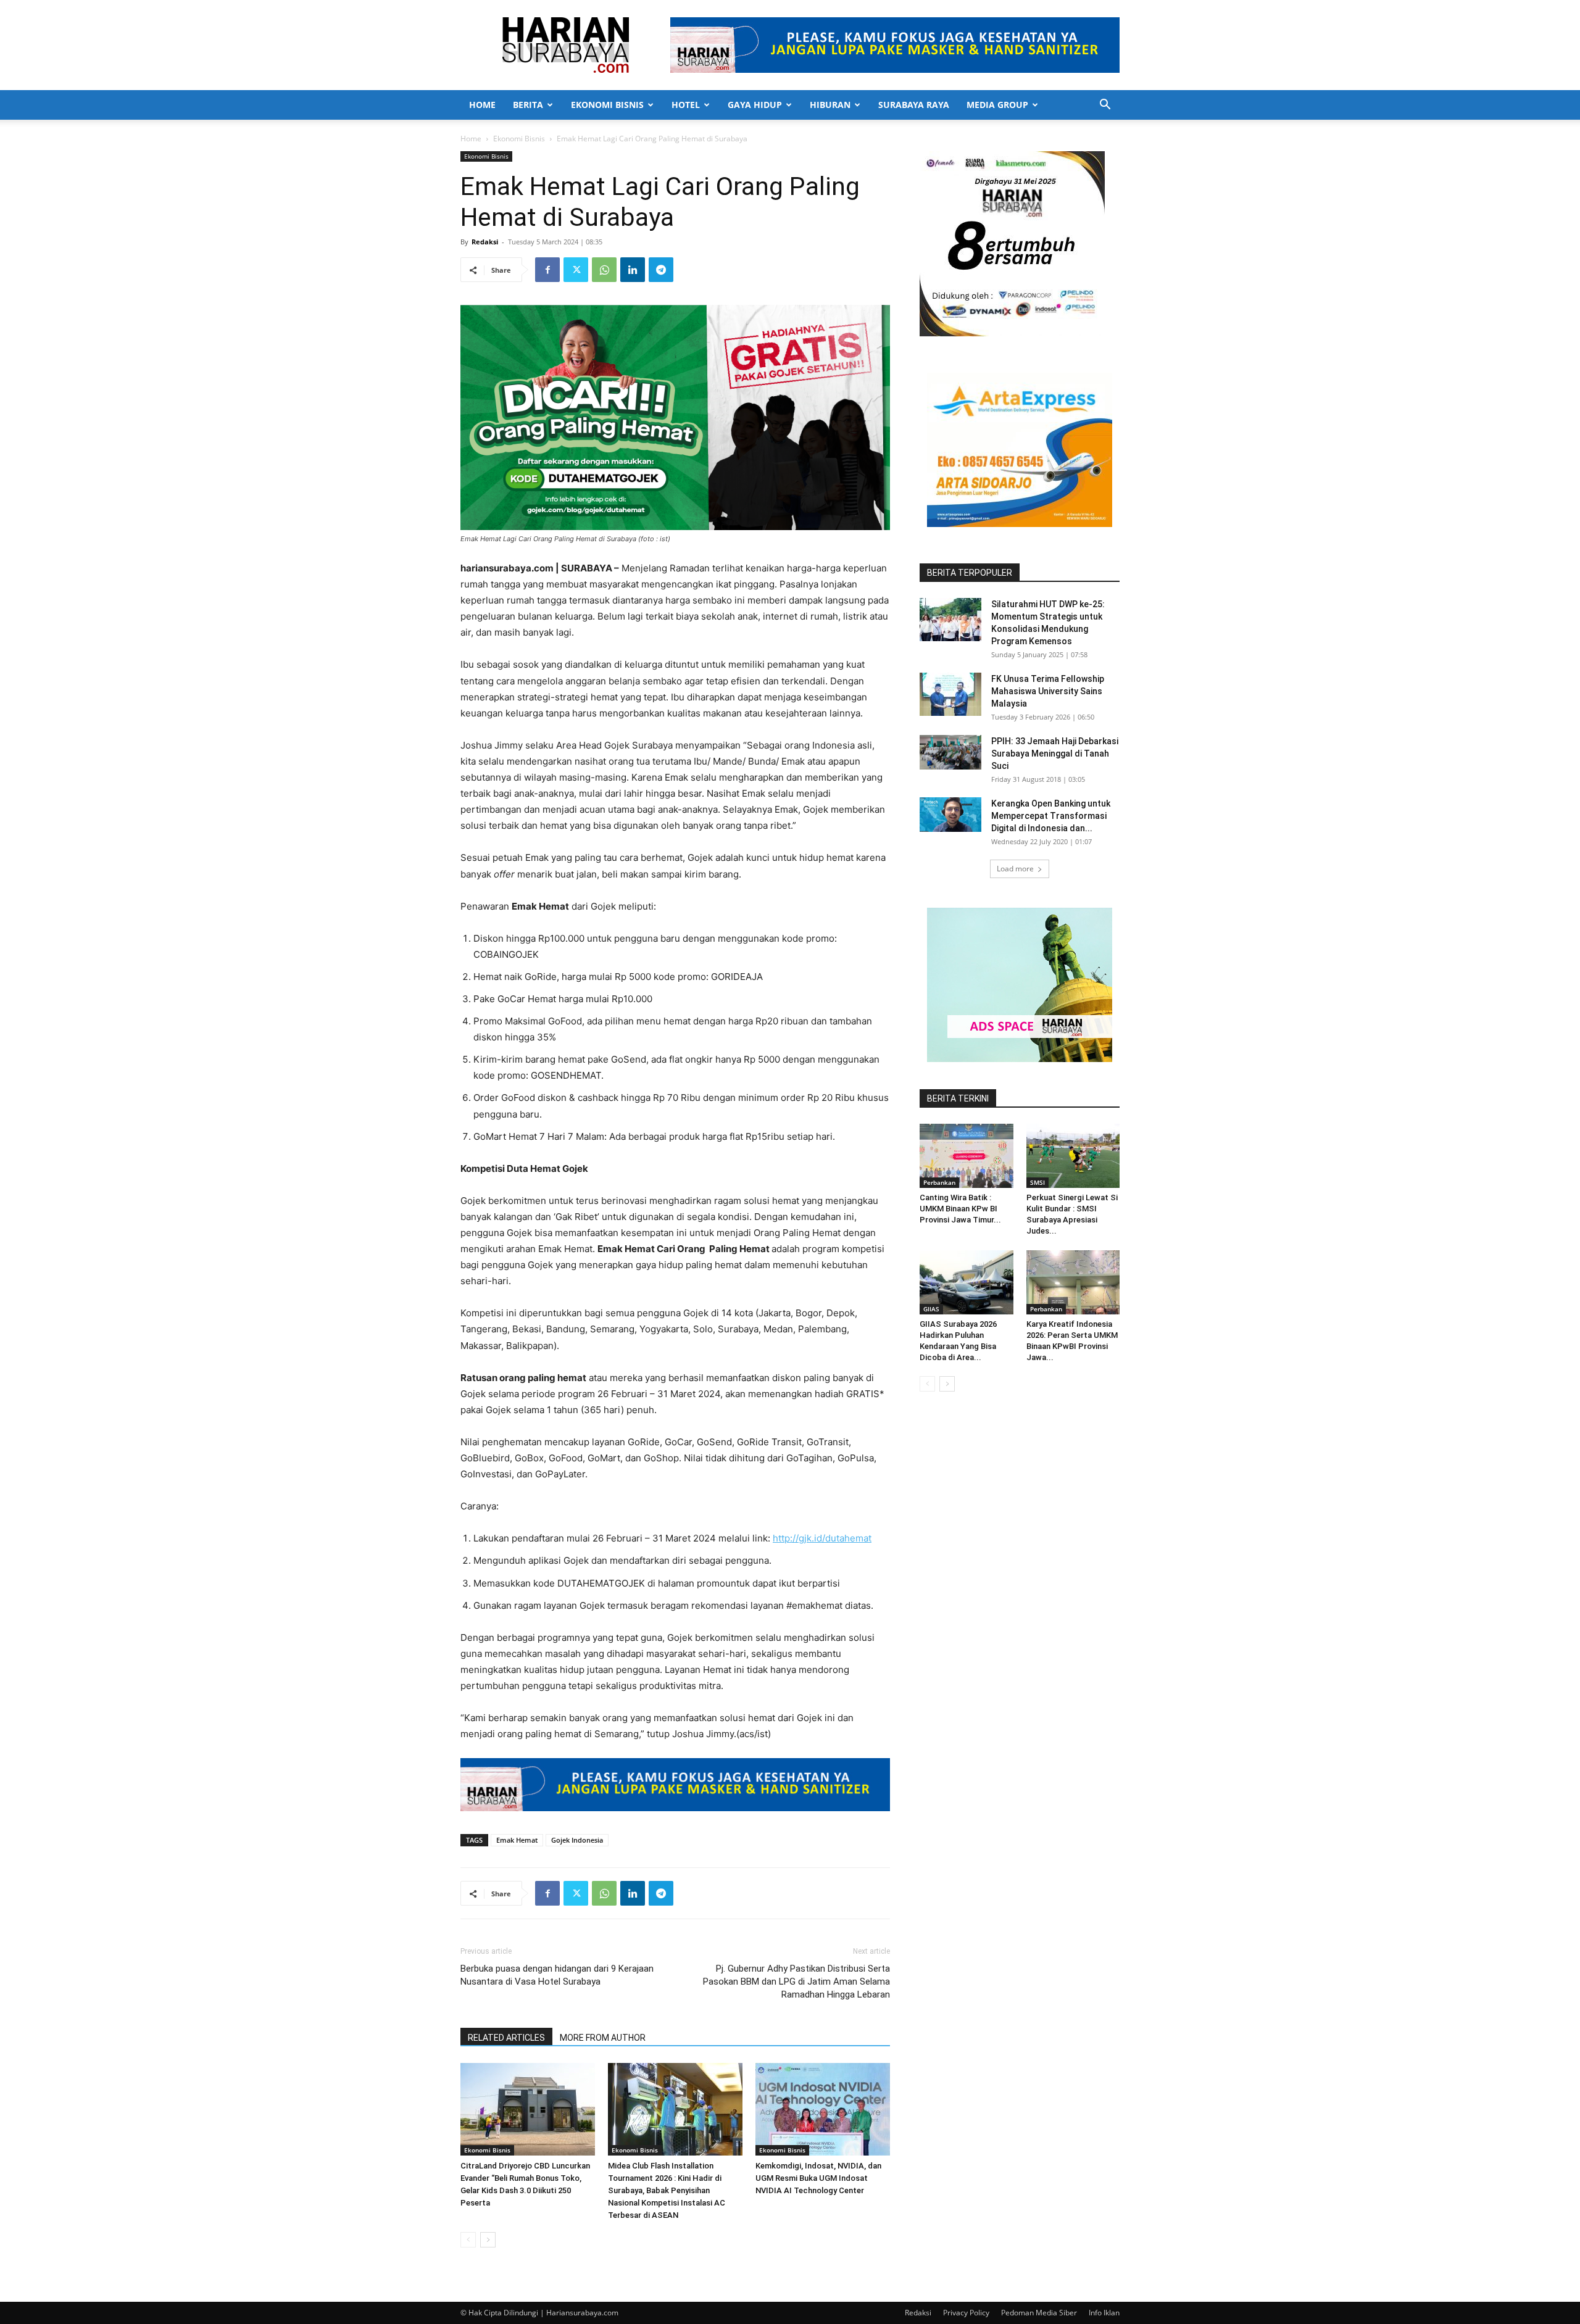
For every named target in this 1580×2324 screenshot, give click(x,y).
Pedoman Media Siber (1039, 2313)
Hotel (686, 105)
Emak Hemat (517, 1840)
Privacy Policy (966, 2313)
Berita (528, 105)
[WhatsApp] (604, 270)
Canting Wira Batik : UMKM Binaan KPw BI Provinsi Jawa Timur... (960, 1209)
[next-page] (488, 2240)
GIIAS (931, 1309)
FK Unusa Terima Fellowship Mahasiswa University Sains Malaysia (1048, 691)
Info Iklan (1104, 2313)
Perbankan (939, 1182)
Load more (1015, 869)
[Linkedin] (633, 270)
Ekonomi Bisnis (607, 105)
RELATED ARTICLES (506, 2038)
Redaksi (485, 242)
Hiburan (830, 105)
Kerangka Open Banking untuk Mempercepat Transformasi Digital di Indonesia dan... (1051, 816)
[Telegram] (661, 270)
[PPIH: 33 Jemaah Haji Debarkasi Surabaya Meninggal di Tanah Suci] (950, 752)
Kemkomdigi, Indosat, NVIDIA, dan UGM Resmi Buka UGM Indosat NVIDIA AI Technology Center (818, 2178)
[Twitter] (576, 270)
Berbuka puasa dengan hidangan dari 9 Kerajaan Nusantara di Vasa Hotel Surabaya (557, 1975)
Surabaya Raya (914, 105)
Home (482, 105)
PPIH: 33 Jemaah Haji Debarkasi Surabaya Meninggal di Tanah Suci (1055, 753)
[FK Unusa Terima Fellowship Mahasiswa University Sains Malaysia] (950, 694)
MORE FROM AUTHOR (603, 2038)
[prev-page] (468, 2240)
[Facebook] (547, 270)
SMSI (1037, 1182)
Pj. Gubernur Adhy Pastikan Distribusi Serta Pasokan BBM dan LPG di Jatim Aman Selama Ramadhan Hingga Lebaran (796, 1982)
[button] (1105, 106)
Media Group (997, 105)
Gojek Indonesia (577, 1840)
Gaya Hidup (755, 105)
